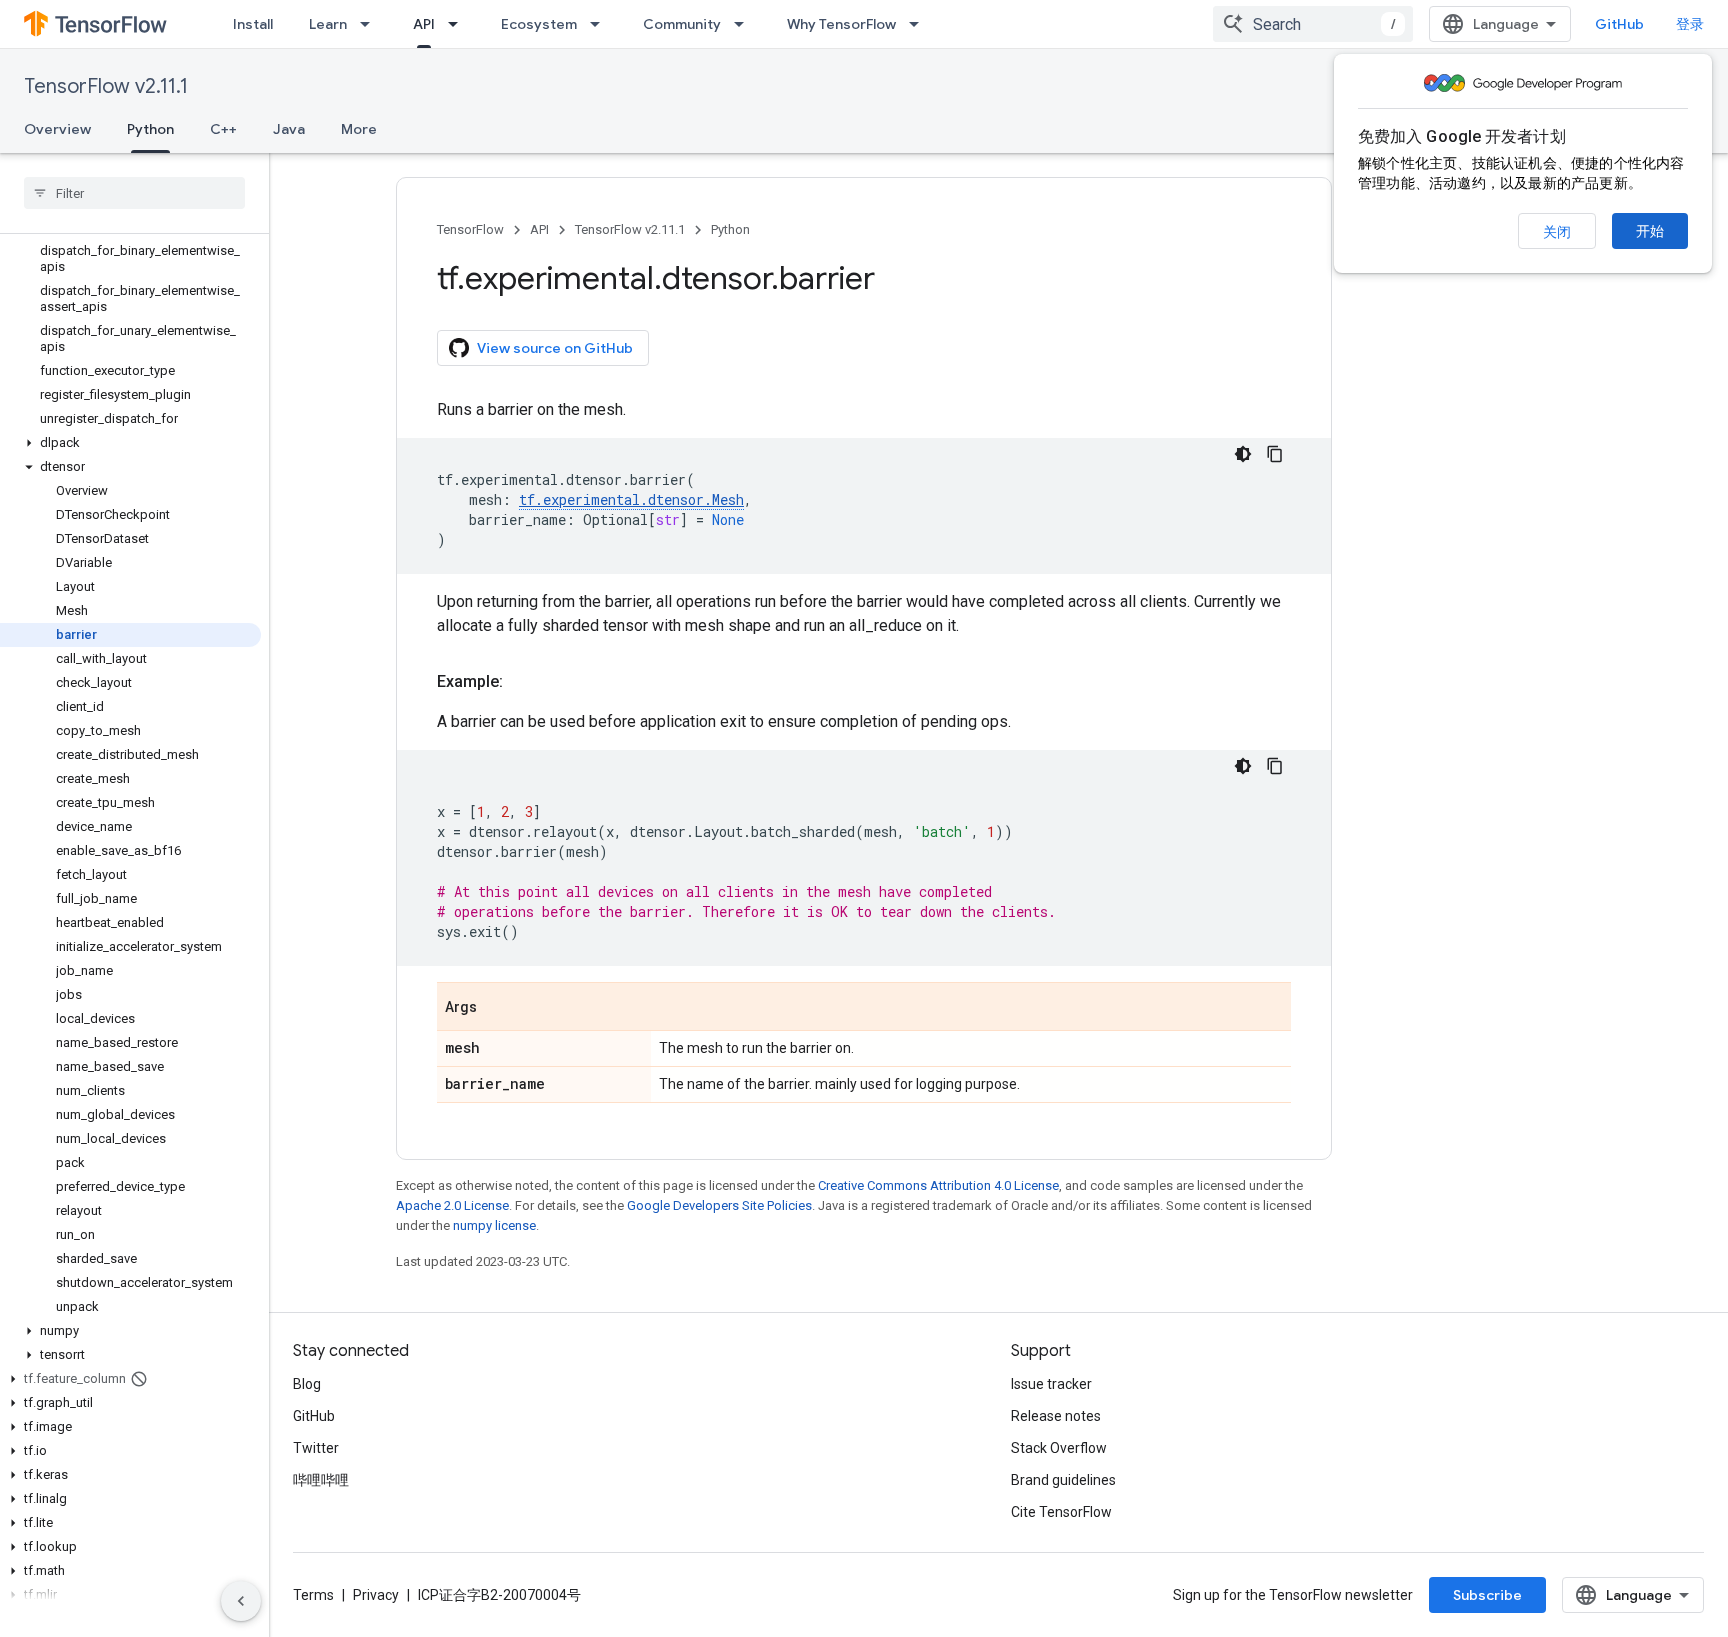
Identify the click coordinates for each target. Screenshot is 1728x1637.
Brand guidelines (1063, 1480)
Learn (328, 24)
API (424, 24)
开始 (1650, 231)
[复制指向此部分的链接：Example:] (523, 682)
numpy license (494, 1225)
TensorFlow (470, 229)
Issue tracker (1051, 1384)
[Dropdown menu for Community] (745, 24)
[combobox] (1313, 24)
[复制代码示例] (1275, 454)
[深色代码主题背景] (1243, 454)
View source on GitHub (555, 348)
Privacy (376, 1595)
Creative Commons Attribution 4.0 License (938, 1185)
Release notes (1056, 1416)
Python (150, 129)
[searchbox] (134, 193)
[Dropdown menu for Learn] (371, 24)
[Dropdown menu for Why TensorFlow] (920, 24)
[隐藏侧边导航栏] (241, 1601)
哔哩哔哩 (321, 1480)
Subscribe (1487, 1595)
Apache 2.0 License (452, 1205)
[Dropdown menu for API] (459, 24)
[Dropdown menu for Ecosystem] (601, 24)
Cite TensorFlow (1061, 1512)
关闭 (1557, 232)
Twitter (316, 1448)
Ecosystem (539, 24)
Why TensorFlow (841, 24)
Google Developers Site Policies (719, 1205)
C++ (223, 129)
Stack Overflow (1059, 1448)
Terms (313, 1595)
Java (289, 129)
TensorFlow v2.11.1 (106, 86)
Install (253, 24)
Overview (57, 129)
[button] (130, 443)
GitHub (1619, 24)
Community (682, 24)
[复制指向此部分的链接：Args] (497, 1008)
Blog (307, 1384)
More (359, 129)
